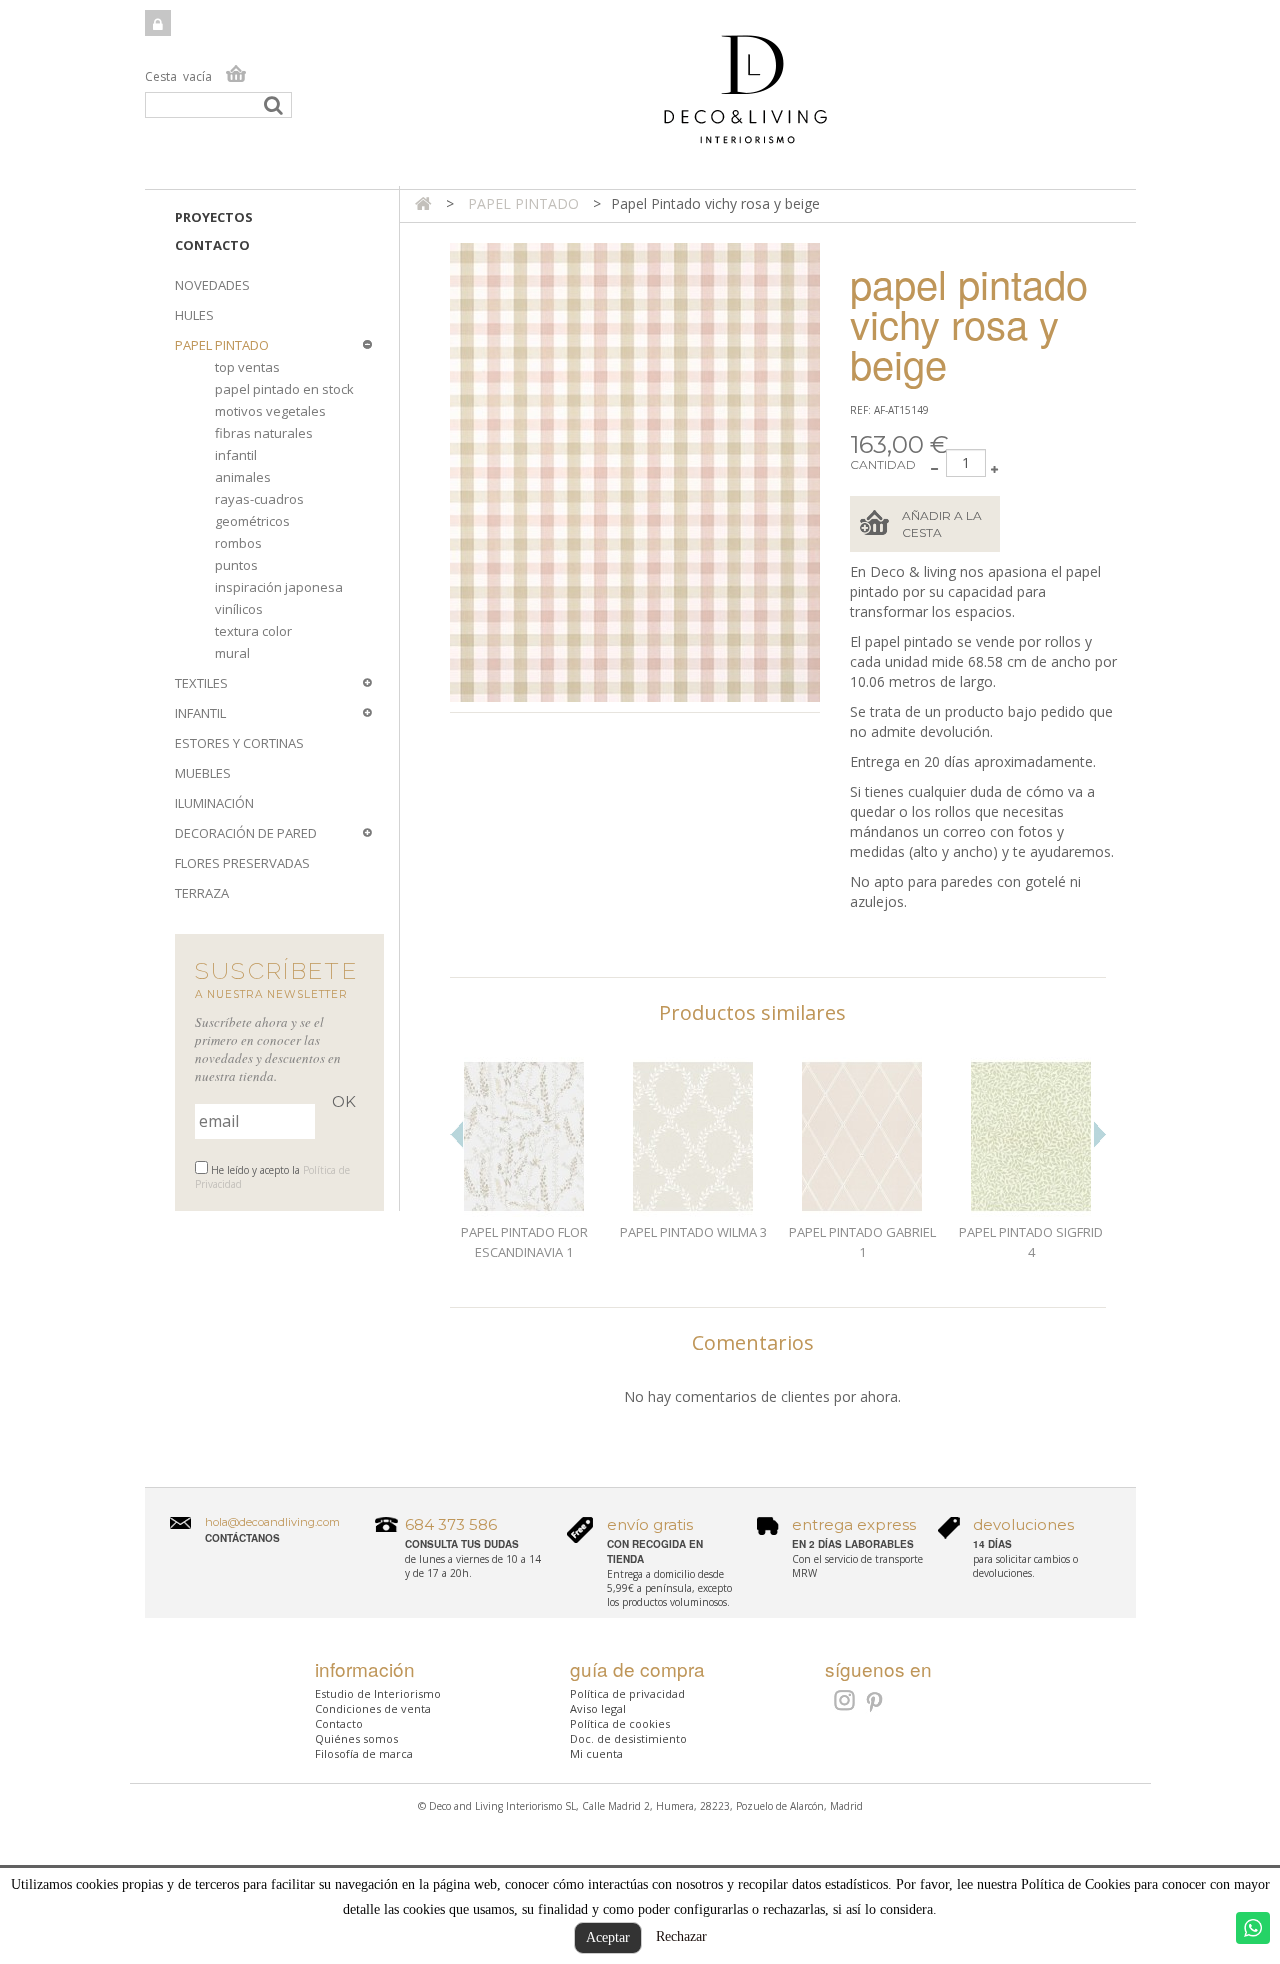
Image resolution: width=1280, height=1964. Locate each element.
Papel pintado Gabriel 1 (862, 1242)
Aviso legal (598, 1708)
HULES (194, 315)
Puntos (236, 565)
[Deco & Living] (640, 99)
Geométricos (252, 521)
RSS (842, 1700)
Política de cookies (620, 1723)
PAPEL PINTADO (222, 345)
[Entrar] (158, 23)
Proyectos (214, 217)
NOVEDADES (212, 285)
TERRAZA (202, 893)
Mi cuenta (596, 1753)
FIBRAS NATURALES (264, 433)
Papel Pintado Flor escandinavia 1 (524, 1242)
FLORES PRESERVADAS (242, 863)
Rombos (238, 543)
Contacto (212, 245)
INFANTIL (200, 713)
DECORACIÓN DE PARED (246, 833)
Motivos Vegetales (270, 411)
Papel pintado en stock (284, 389)
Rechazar (681, 1936)
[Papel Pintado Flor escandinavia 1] (524, 1137)
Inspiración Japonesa (279, 587)
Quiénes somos (356, 1738)
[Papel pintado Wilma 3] (693, 1137)
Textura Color (253, 631)
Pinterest (875, 1703)
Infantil (236, 455)
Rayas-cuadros (259, 499)
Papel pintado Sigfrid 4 (1031, 1242)
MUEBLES (203, 773)
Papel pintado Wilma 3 (693, 1232)
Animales (243, 477)
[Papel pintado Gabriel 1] (862, 1137)
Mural (232, 653)
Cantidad (883, 464)
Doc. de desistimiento (628, 1738)
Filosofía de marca (364, 1753)
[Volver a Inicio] (423, 203)
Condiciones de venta (373, 1708)
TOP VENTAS (247, 367)
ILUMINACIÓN (214, 803)
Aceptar (608, 1937)
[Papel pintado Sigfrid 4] (1031, 1137)
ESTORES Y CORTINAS (239, 743)
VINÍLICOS (239, 609)
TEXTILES (201, 683)
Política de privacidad (627, 1693)
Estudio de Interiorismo (378, 1693)
